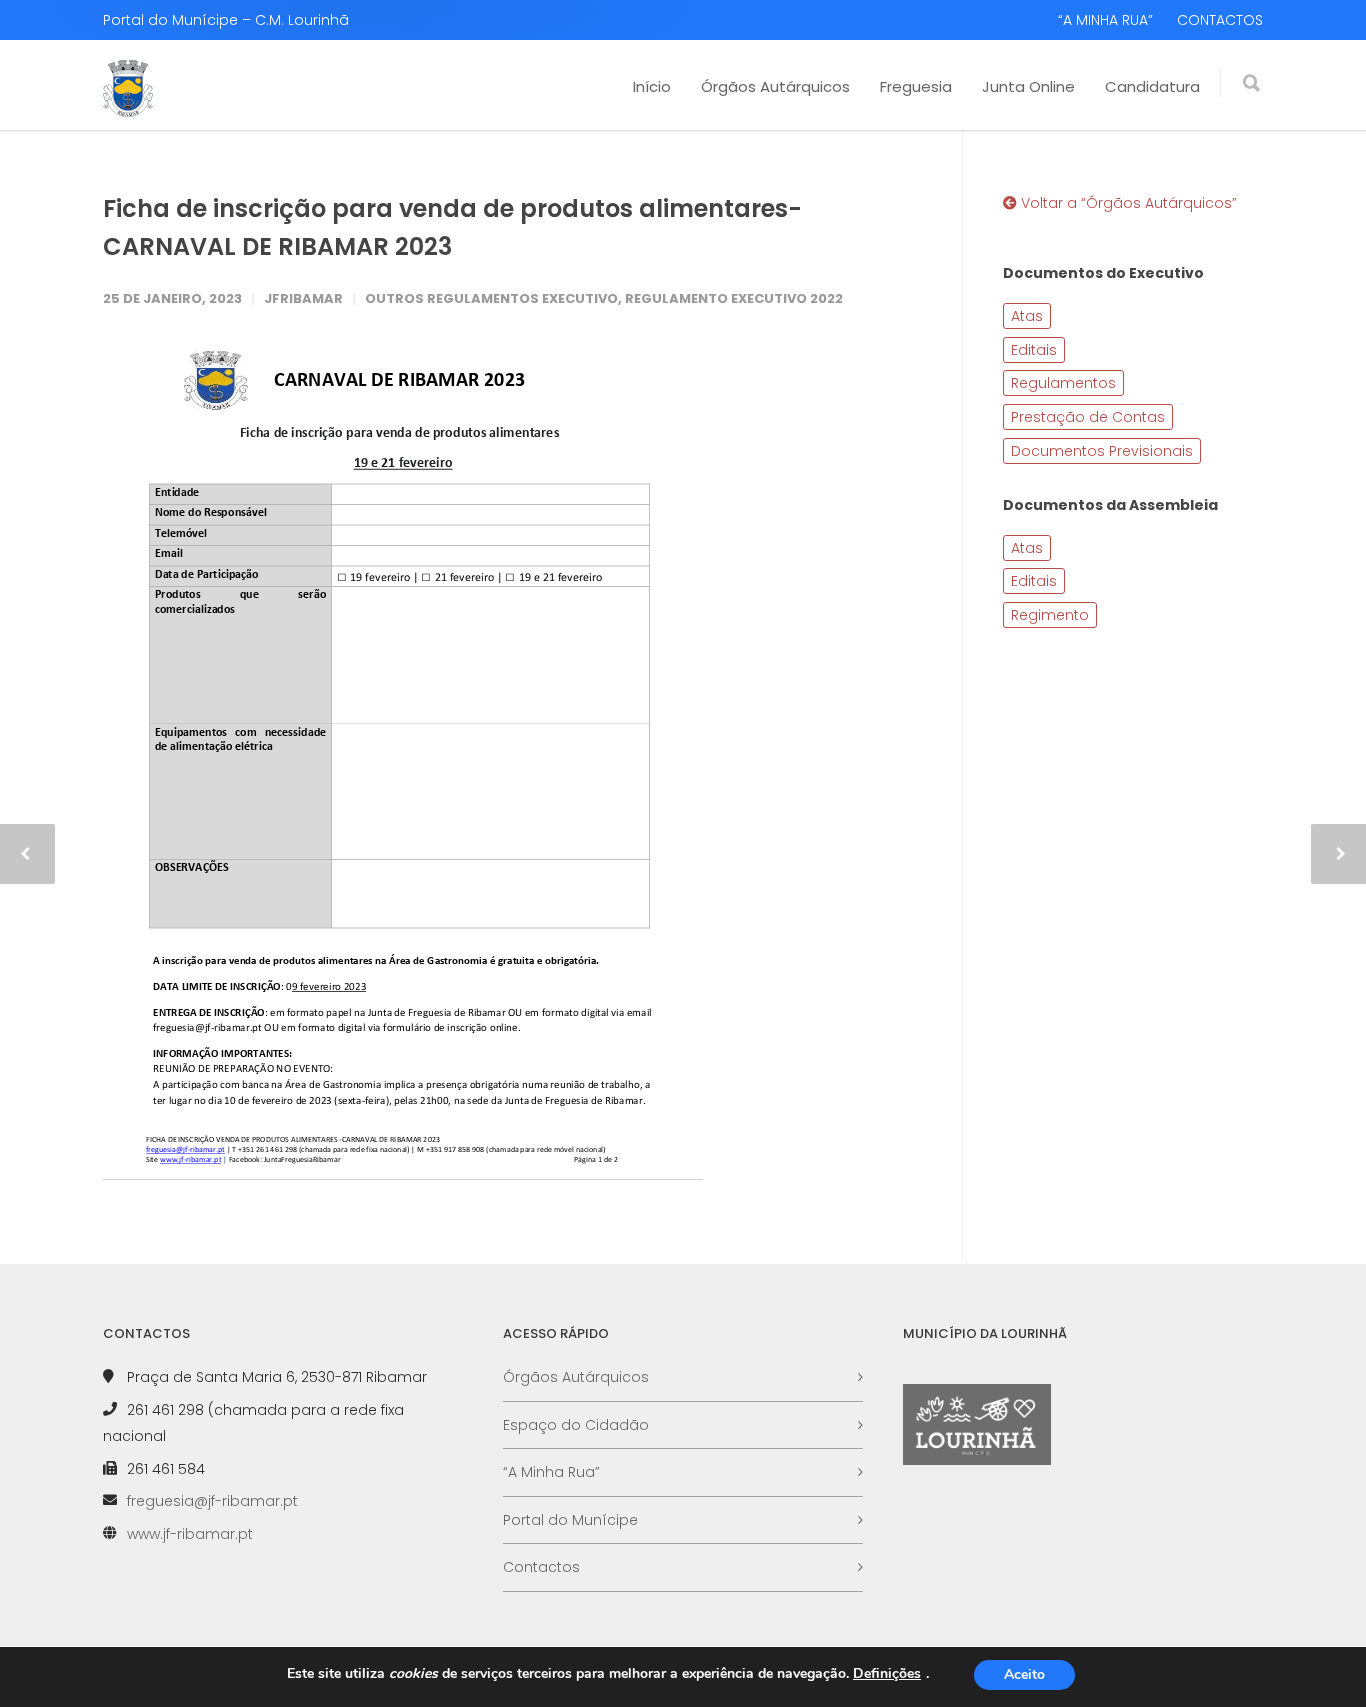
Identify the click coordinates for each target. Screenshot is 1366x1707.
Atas (1027, 316)
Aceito (1024, 1674)
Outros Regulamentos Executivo (491, 298)
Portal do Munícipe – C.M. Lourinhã (226, 20)
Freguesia (916, 86)
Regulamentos (1063, 383)
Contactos (541, 1567)
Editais (1034, 350)
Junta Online (1028, 86)
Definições (887, 1674)
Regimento (1050, 615)
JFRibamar (303, 298)
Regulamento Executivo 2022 (734, 298)
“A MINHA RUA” (1105, 20)
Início (652, 86)
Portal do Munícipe (570, 1520)
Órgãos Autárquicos (775, 86)
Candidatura (1152, 86)
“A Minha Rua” (551, 1472)
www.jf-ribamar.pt (190, 1534)
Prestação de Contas (1088, 417)
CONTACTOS (1220, 20)
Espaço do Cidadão (576, 1425)
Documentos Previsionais (1102, 451)
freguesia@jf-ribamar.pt (212, 1501)
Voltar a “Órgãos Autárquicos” (1127, 203)
